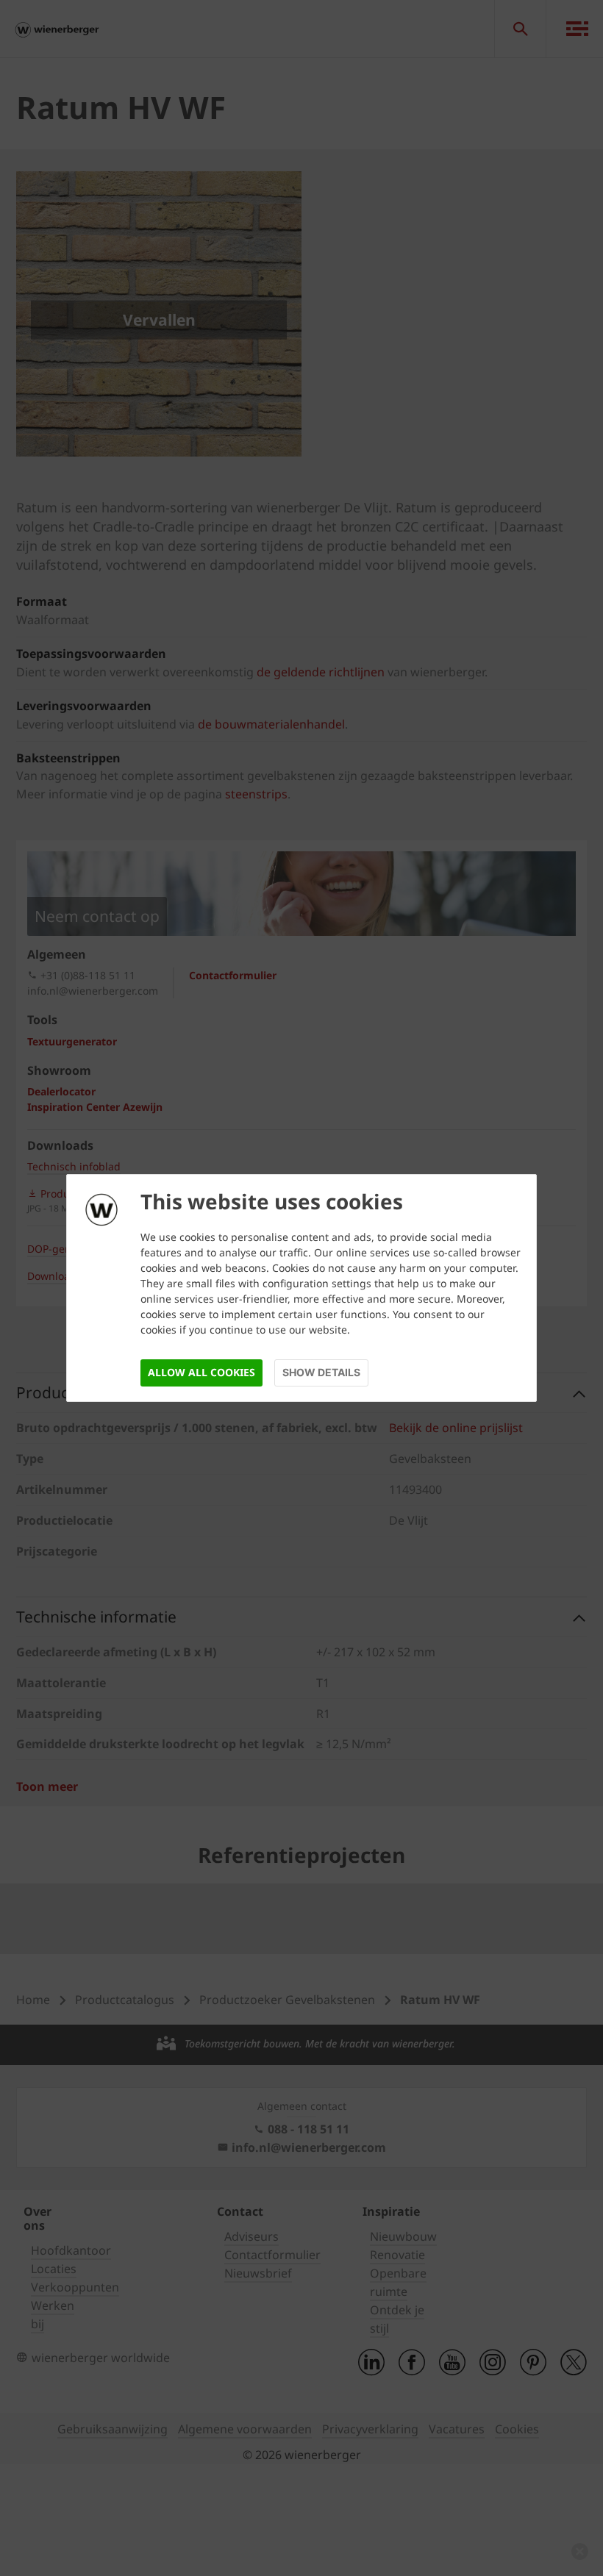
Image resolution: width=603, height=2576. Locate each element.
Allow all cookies (201, 1372)
